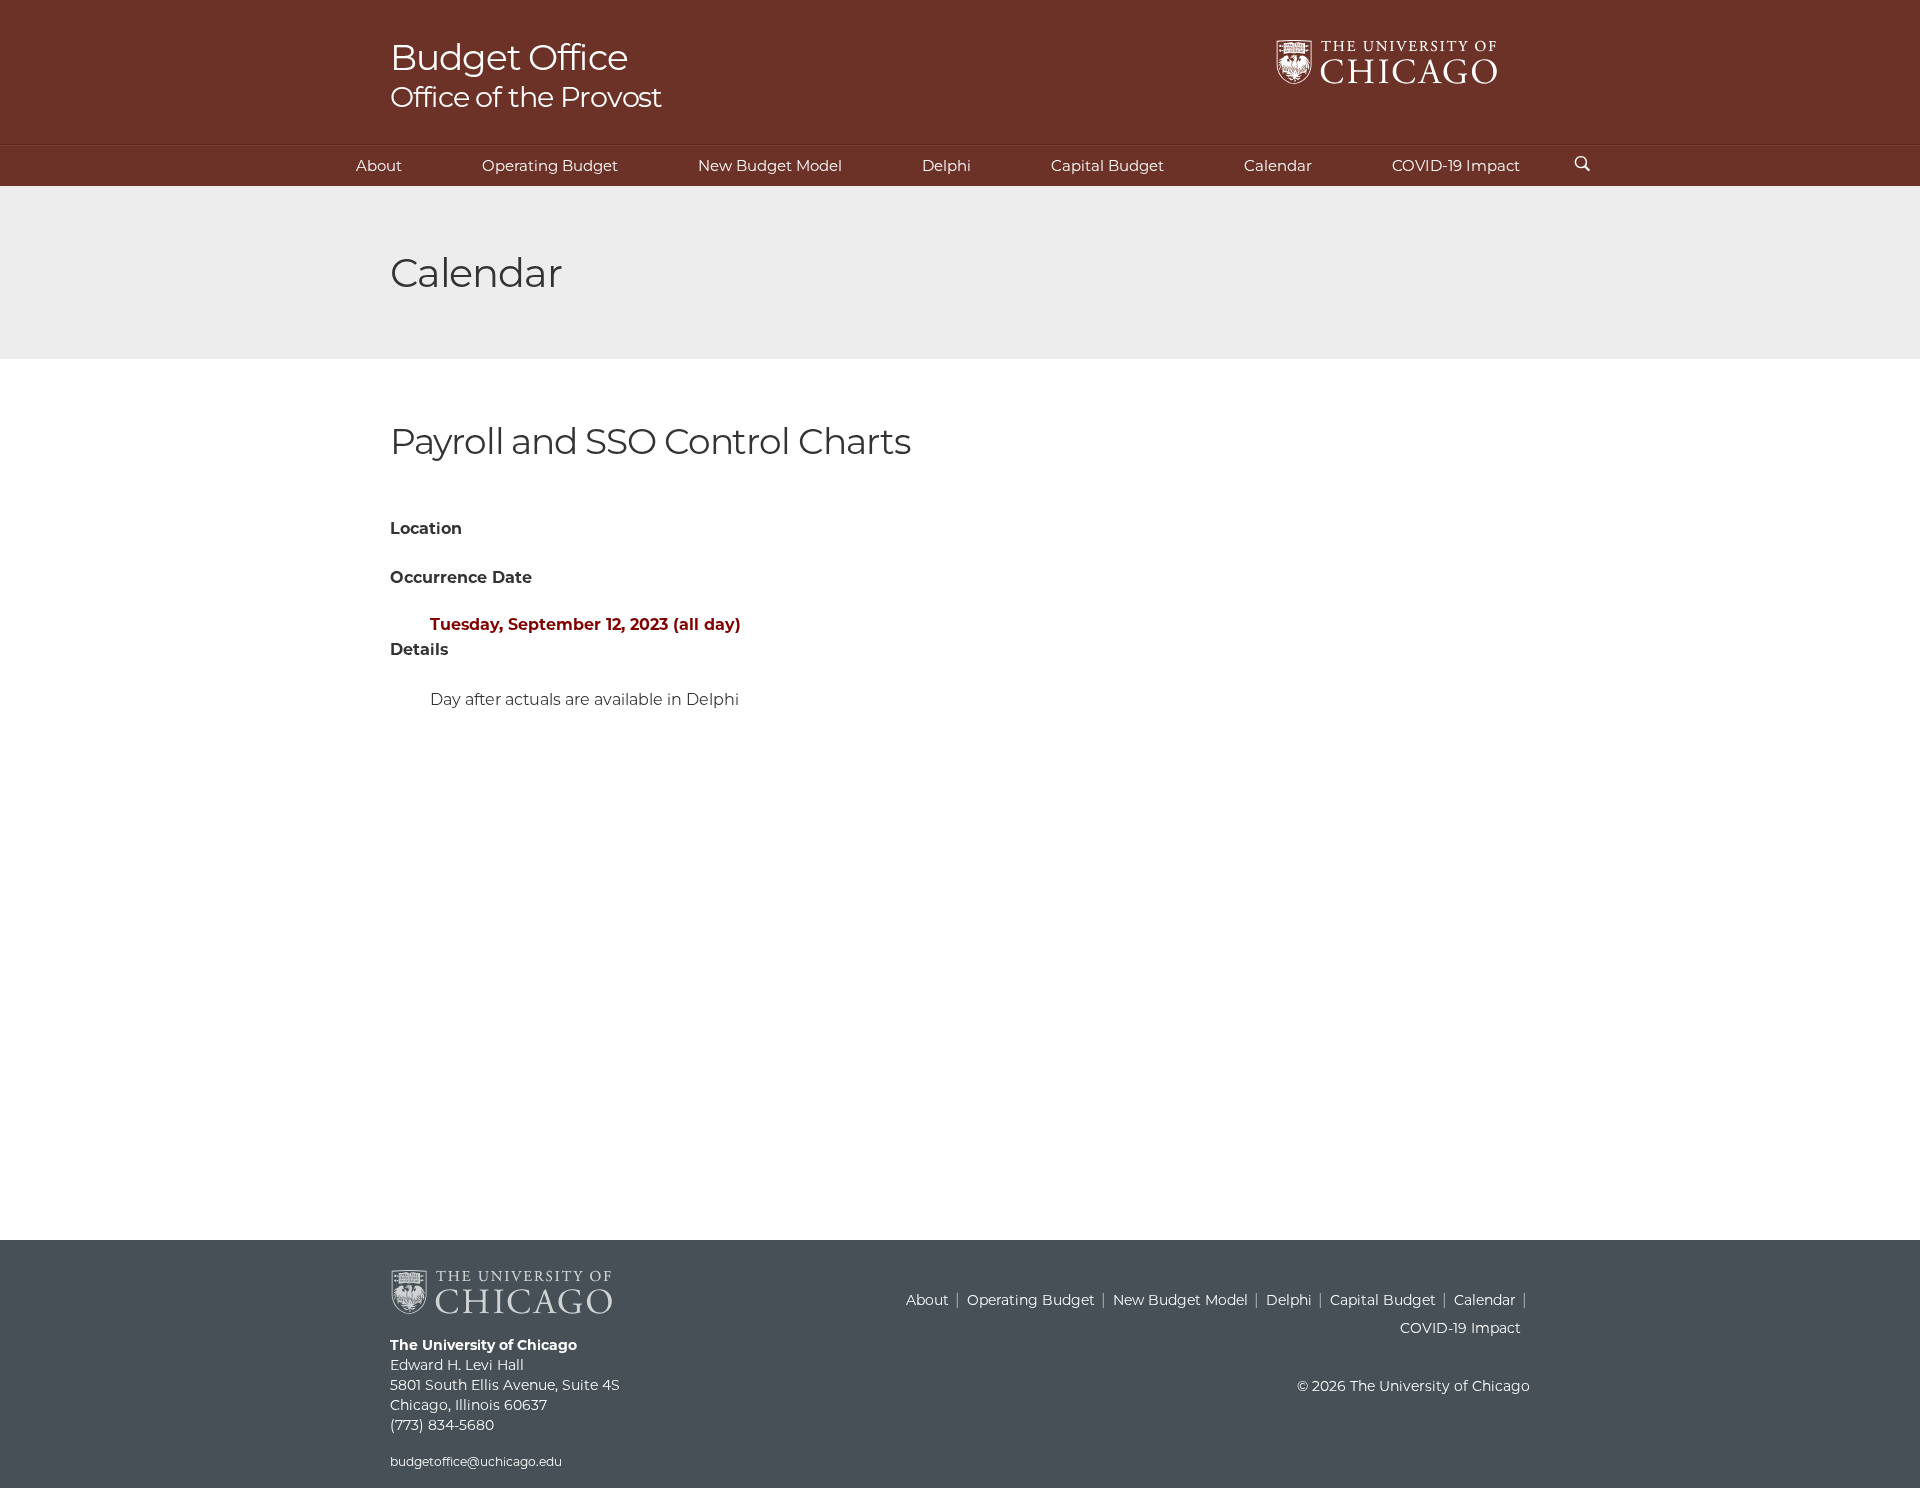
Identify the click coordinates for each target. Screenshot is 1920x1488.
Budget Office (526, 73)
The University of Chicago (1387, 62)
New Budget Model (770, 165)
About (379, 165)
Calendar (1278, 165)
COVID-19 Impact (1456, 165)
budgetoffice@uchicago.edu (476, 1461)
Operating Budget (550, 165)
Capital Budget (1107, 165)
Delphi (946, 165)
